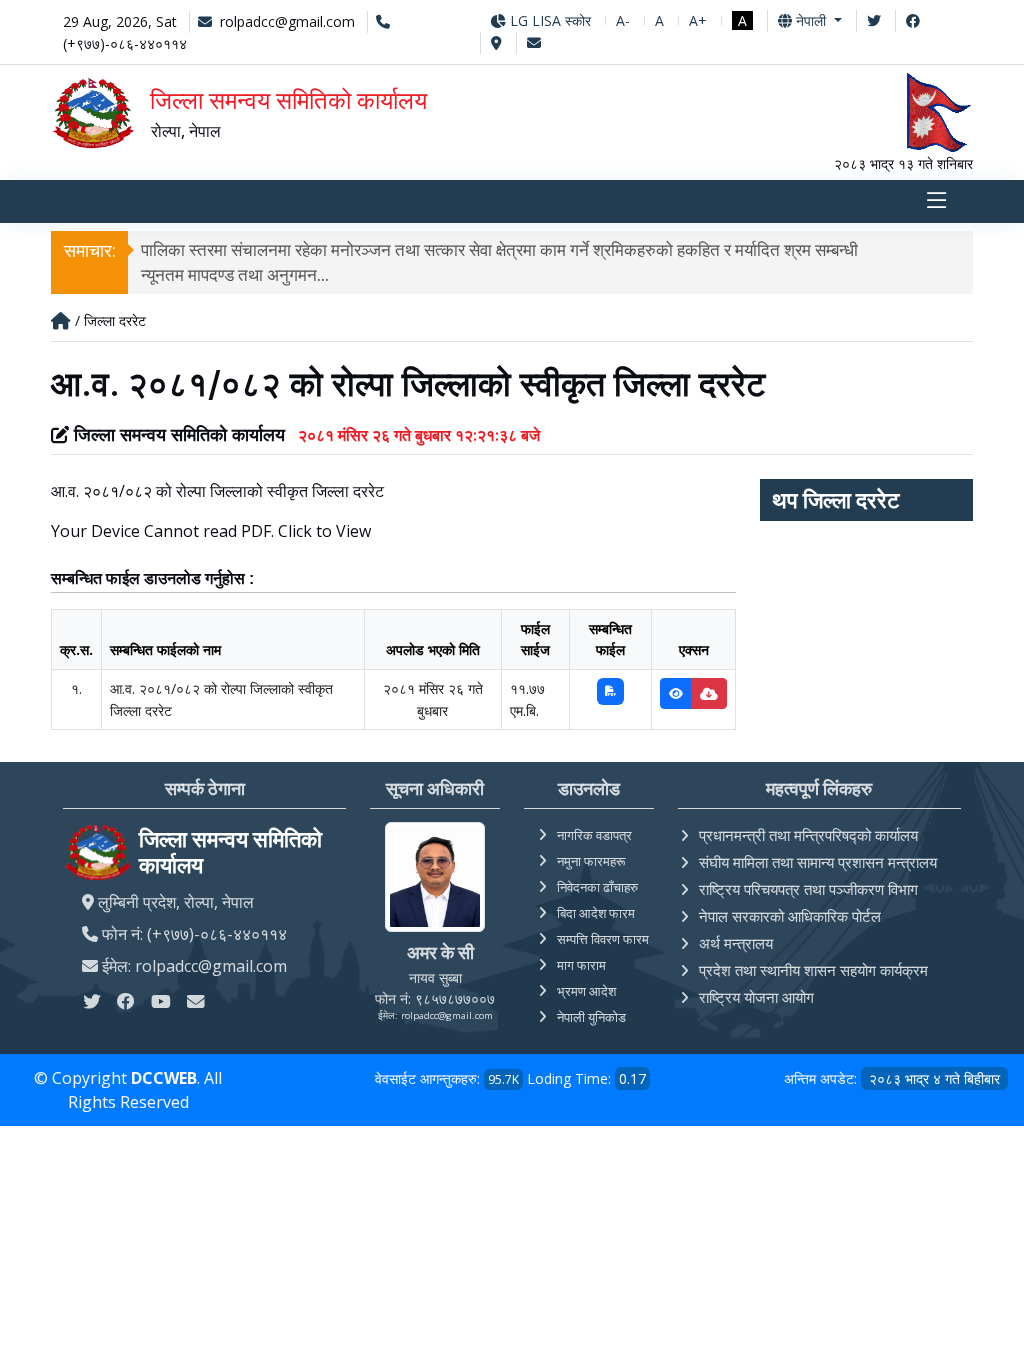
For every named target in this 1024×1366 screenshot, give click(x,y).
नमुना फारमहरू (591, 861)
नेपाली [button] (811, 20)
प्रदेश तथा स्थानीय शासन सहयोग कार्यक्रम (813, 970)
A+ (698, 20)
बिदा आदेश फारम (596, 913)
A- (623, 20)
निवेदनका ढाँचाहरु (597, 887)
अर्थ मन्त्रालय (736, 943)
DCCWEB (164, 1078)
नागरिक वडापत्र (594, 835)
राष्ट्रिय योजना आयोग (756, 997)
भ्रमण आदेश (586, 991)
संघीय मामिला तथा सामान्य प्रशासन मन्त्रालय (818, 862)
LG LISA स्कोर (548, 20)
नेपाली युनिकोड (591, 1017)
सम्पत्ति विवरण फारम (603, 939)
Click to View (324, 531)
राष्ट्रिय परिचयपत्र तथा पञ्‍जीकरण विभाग (808, 889)
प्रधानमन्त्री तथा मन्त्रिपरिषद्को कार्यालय (808, 835)
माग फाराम (581, 965)
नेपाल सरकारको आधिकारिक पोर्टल (790, 916)
